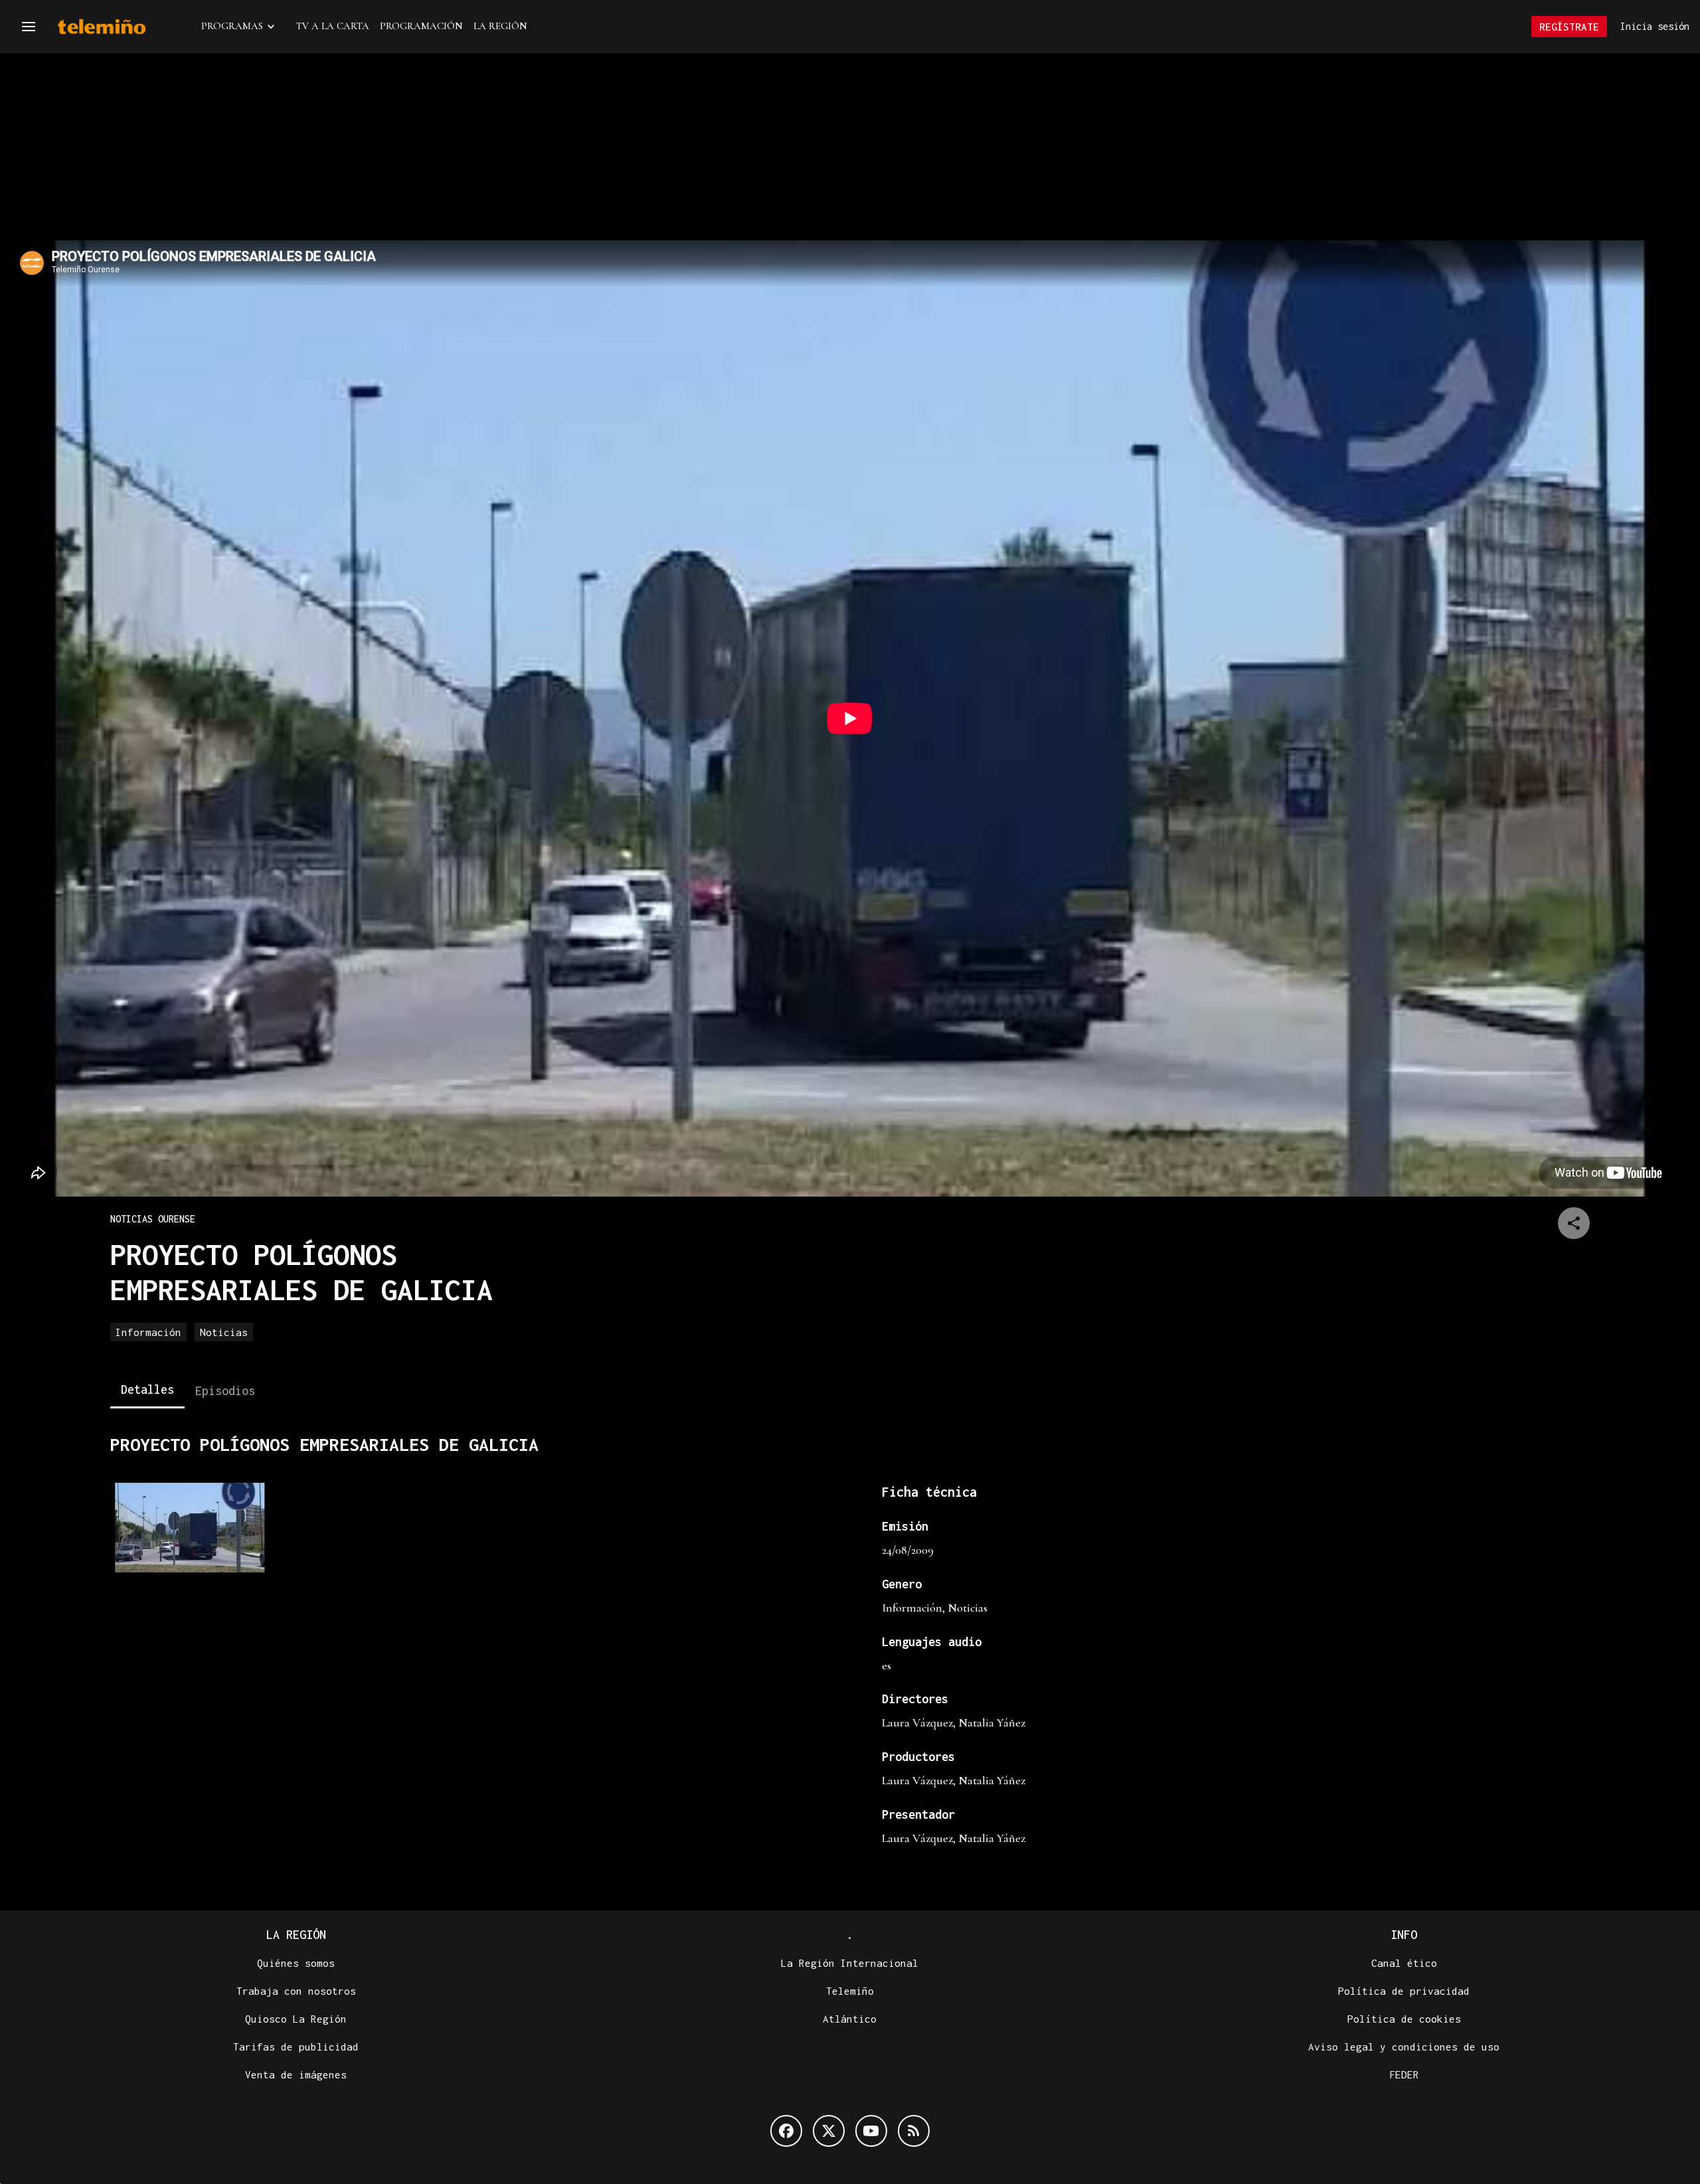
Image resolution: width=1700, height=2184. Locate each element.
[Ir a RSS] (914, 2131)
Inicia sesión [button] (1655, 26)
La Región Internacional (850, 1963)
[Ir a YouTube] (871, 2131)
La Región (500, 26)
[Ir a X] (829, 2131)
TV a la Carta (333, 26)
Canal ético (1404, 1963)
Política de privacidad (1404, 1991)
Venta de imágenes (296, 2074)
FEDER (1404, 2074)
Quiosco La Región (296, 2019)
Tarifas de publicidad (296, 2047)
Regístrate (1569, 27)
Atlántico (850, 2019)
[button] (29, 27)
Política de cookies (1404, 2019)
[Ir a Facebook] (786, 2131)
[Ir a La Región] (119, 27)
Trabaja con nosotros (296, 1991)
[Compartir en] (1574, 1223)
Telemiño (850, 1991)
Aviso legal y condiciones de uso (1404, 2047)
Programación (421, 26)
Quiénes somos (296, 1963)
